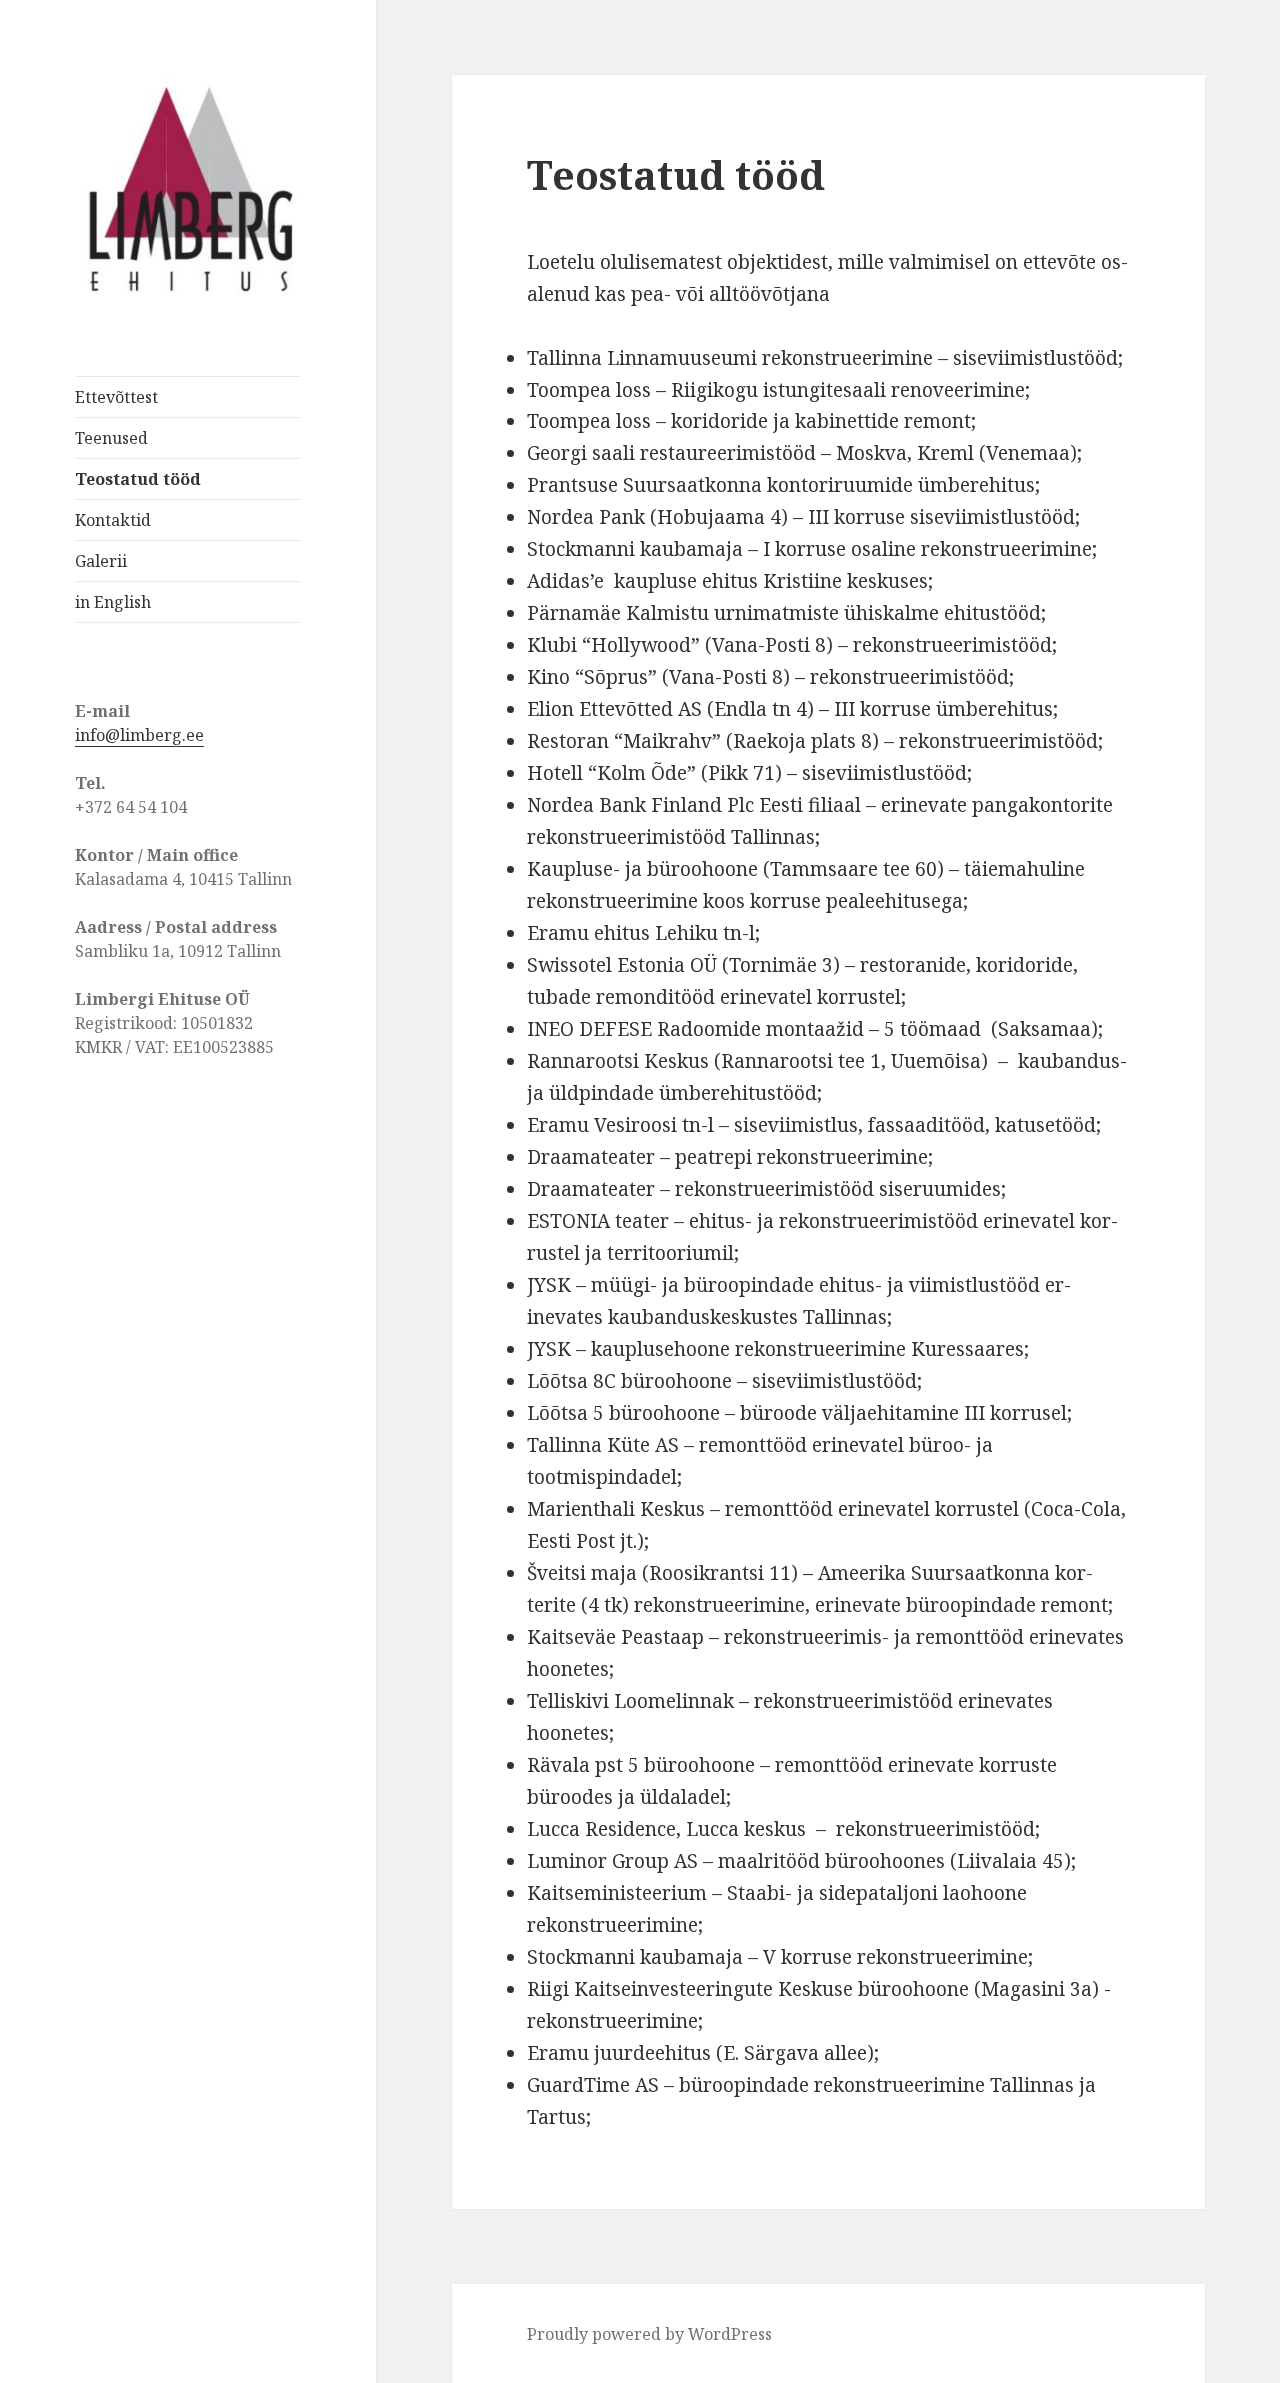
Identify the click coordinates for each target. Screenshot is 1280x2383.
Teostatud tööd (138, 479)
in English (113, 602)
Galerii (101, 561)
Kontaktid (113, 520)
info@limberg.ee (139, 735)
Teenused (111, 438)
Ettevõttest (116, 397)
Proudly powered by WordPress (649, 2334)
